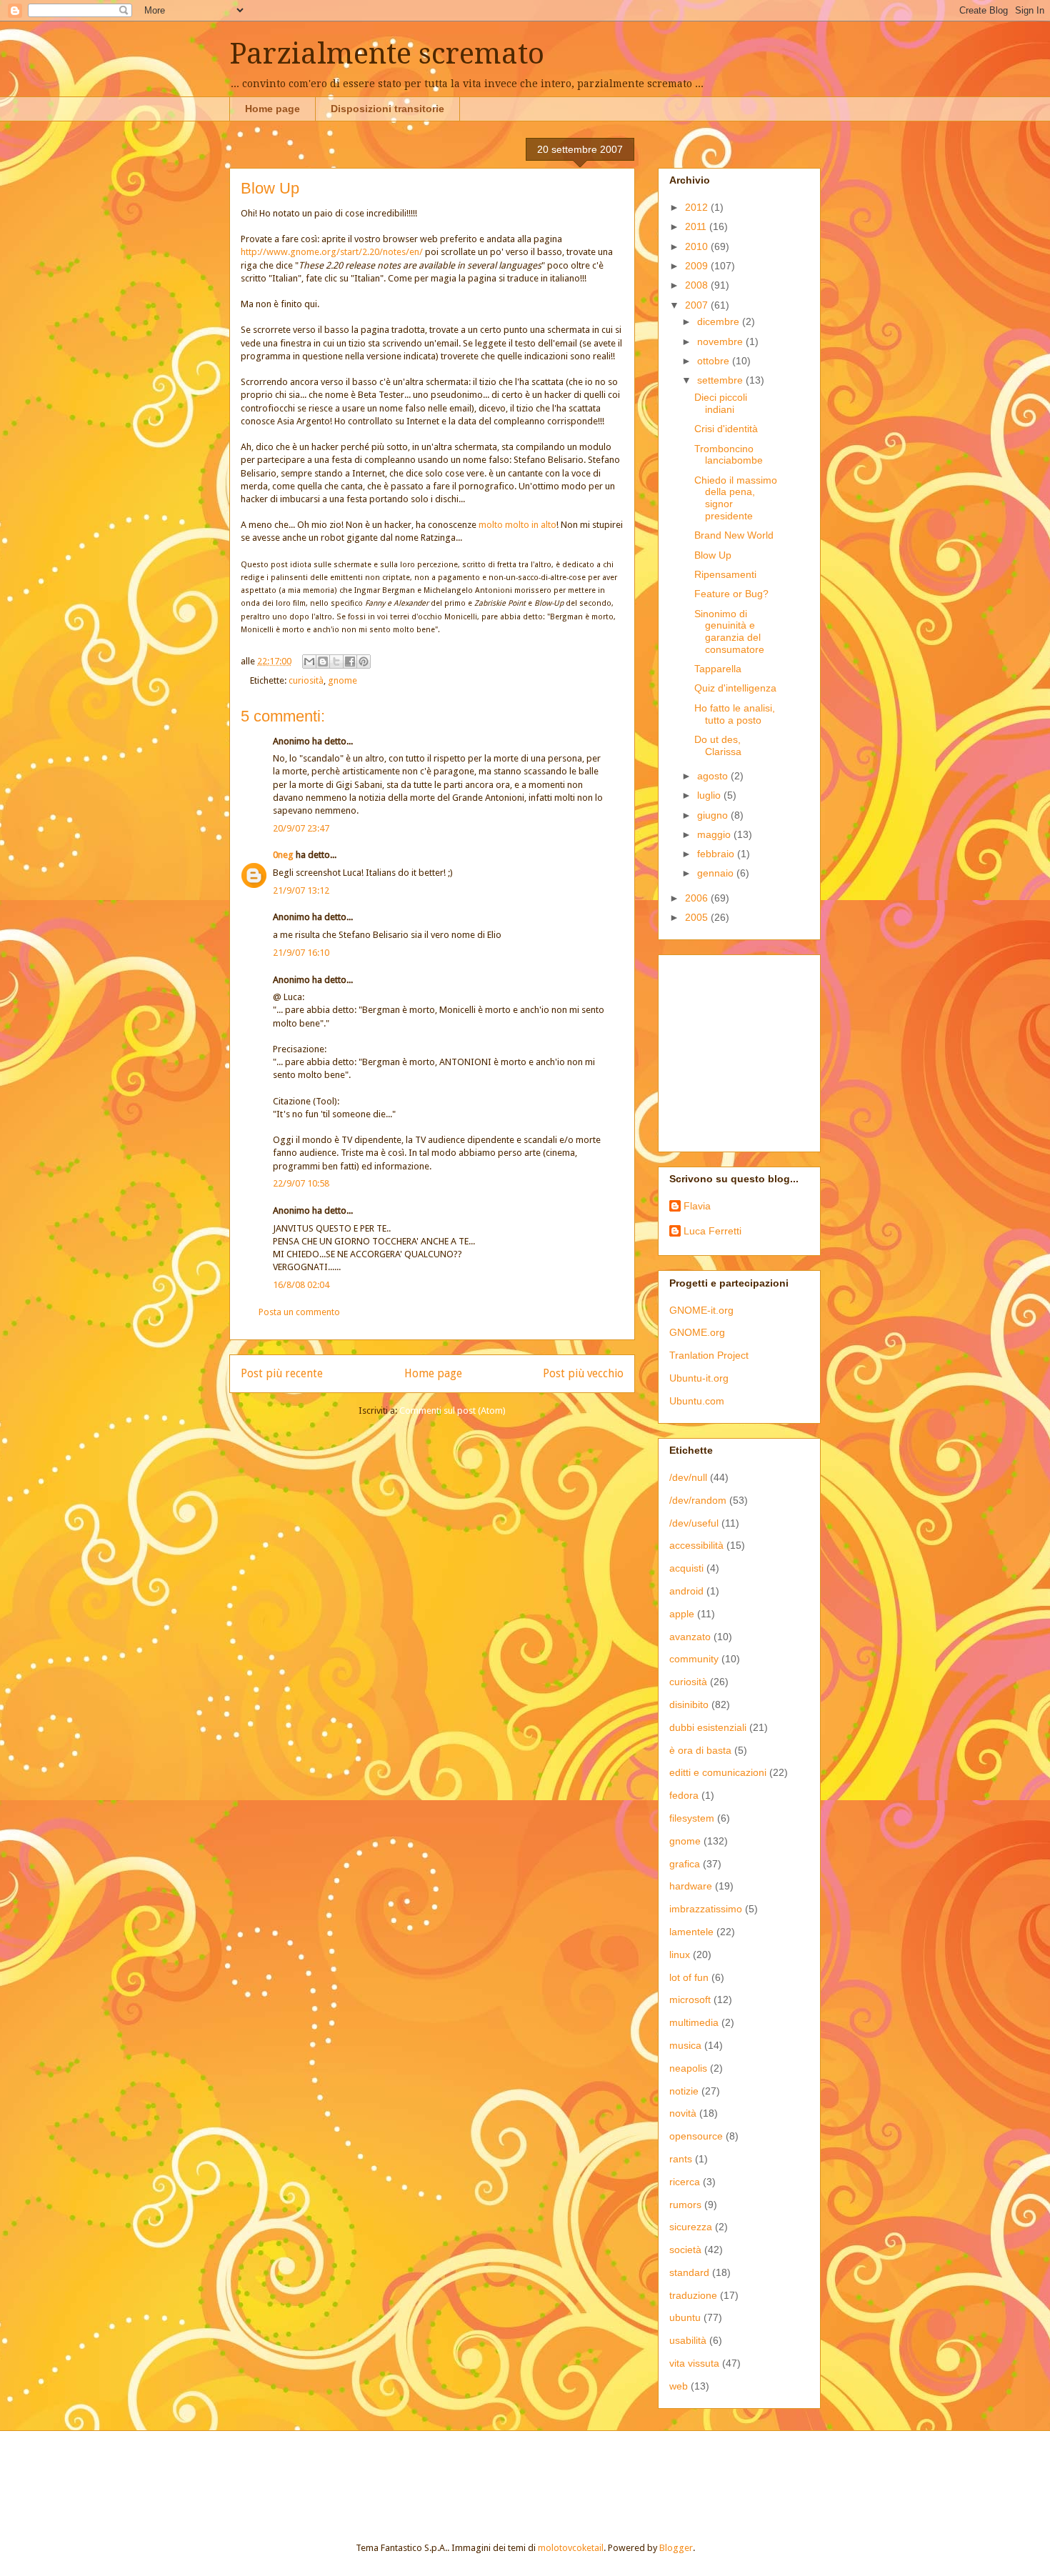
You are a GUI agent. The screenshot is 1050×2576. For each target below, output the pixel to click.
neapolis (688, 2068)
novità (683, 2113)
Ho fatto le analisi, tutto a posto (735, 714)
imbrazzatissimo (706, 1909)
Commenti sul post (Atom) (452, 1411)
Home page (272, 109)
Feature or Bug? (731, 594)
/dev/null (688, 1477)
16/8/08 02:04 (301, 1285)
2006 (698, 898)
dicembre (720, 321)
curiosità (306, 680)
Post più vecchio (583, 1373)
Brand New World (734, 535)
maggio (715, 834)
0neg (283, 855)
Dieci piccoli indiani (721, 403)
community (694, 1659)
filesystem (692, 1818)
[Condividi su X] (336, 662)
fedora (684, 1795)
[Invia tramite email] (309, 662)
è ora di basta (700, 1750)
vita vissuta (694, 2363)
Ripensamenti (725, 574)
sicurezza (691, 2227)
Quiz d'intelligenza (735, 688)
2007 (698, 305)
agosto (714, 776)
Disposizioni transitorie (387, 109)
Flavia (697, 1206)
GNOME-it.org (701, 1310)
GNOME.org (697, 1332)
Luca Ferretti (712, 1231)
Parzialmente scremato (387, 54)
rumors (685, 2205)
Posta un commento (299, 1312)
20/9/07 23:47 (301, 828)
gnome (342, 680)
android (686, 1591)
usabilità (688, 2340)
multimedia (694, 2022)
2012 (698, 207)
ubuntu (685, 2317)
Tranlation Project (709, 1355)
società (685, 2250)
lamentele (691, 1932)
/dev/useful (694, 1523)
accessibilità (696, 1545)
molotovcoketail (571, 2548)
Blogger (676, 2548)
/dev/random (698, 1500)
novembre (721, 341)
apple (682, 1614)
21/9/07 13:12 (301, 890)
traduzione (693, 2295)
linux (680, 1955)
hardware (691, 1886)
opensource (696, 2136)
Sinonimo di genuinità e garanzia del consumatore (729, 631)
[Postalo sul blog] (323, 662)
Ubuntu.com (697, 1401)
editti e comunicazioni (718, 1772)
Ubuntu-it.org (699, 1378)
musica (685, 2045)
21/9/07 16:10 (301, 953)
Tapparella (718, 669)
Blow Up (713, 555)
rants (681, 2159)
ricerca (685, 2182)
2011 (697, 226)
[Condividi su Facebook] (350, 662)
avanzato (690, 1637)
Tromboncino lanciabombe (729, 455)
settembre (721, 380)
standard (689, 2272)
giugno (714, 815)
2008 (698, 285)
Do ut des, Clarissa (718, 745)
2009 (698, 266)
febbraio (717, 854)
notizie (684, 2091)
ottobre (715, 361)
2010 (698, 246)
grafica (685, 1864)
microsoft (690, 2000)
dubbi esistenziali (708, 1727)
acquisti (686, 1568)
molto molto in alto (517, 525)
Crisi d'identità (726, 429)
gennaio (717, 873)
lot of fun (689, 1977)
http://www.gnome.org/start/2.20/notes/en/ (332, 252)
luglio (710, 795)
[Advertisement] (759, 1049)
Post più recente (282, 1373)
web (679, 2386)
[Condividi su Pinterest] (364, 662)
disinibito (689, 1704)
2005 (698, 917)
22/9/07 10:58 (301, 1183)
